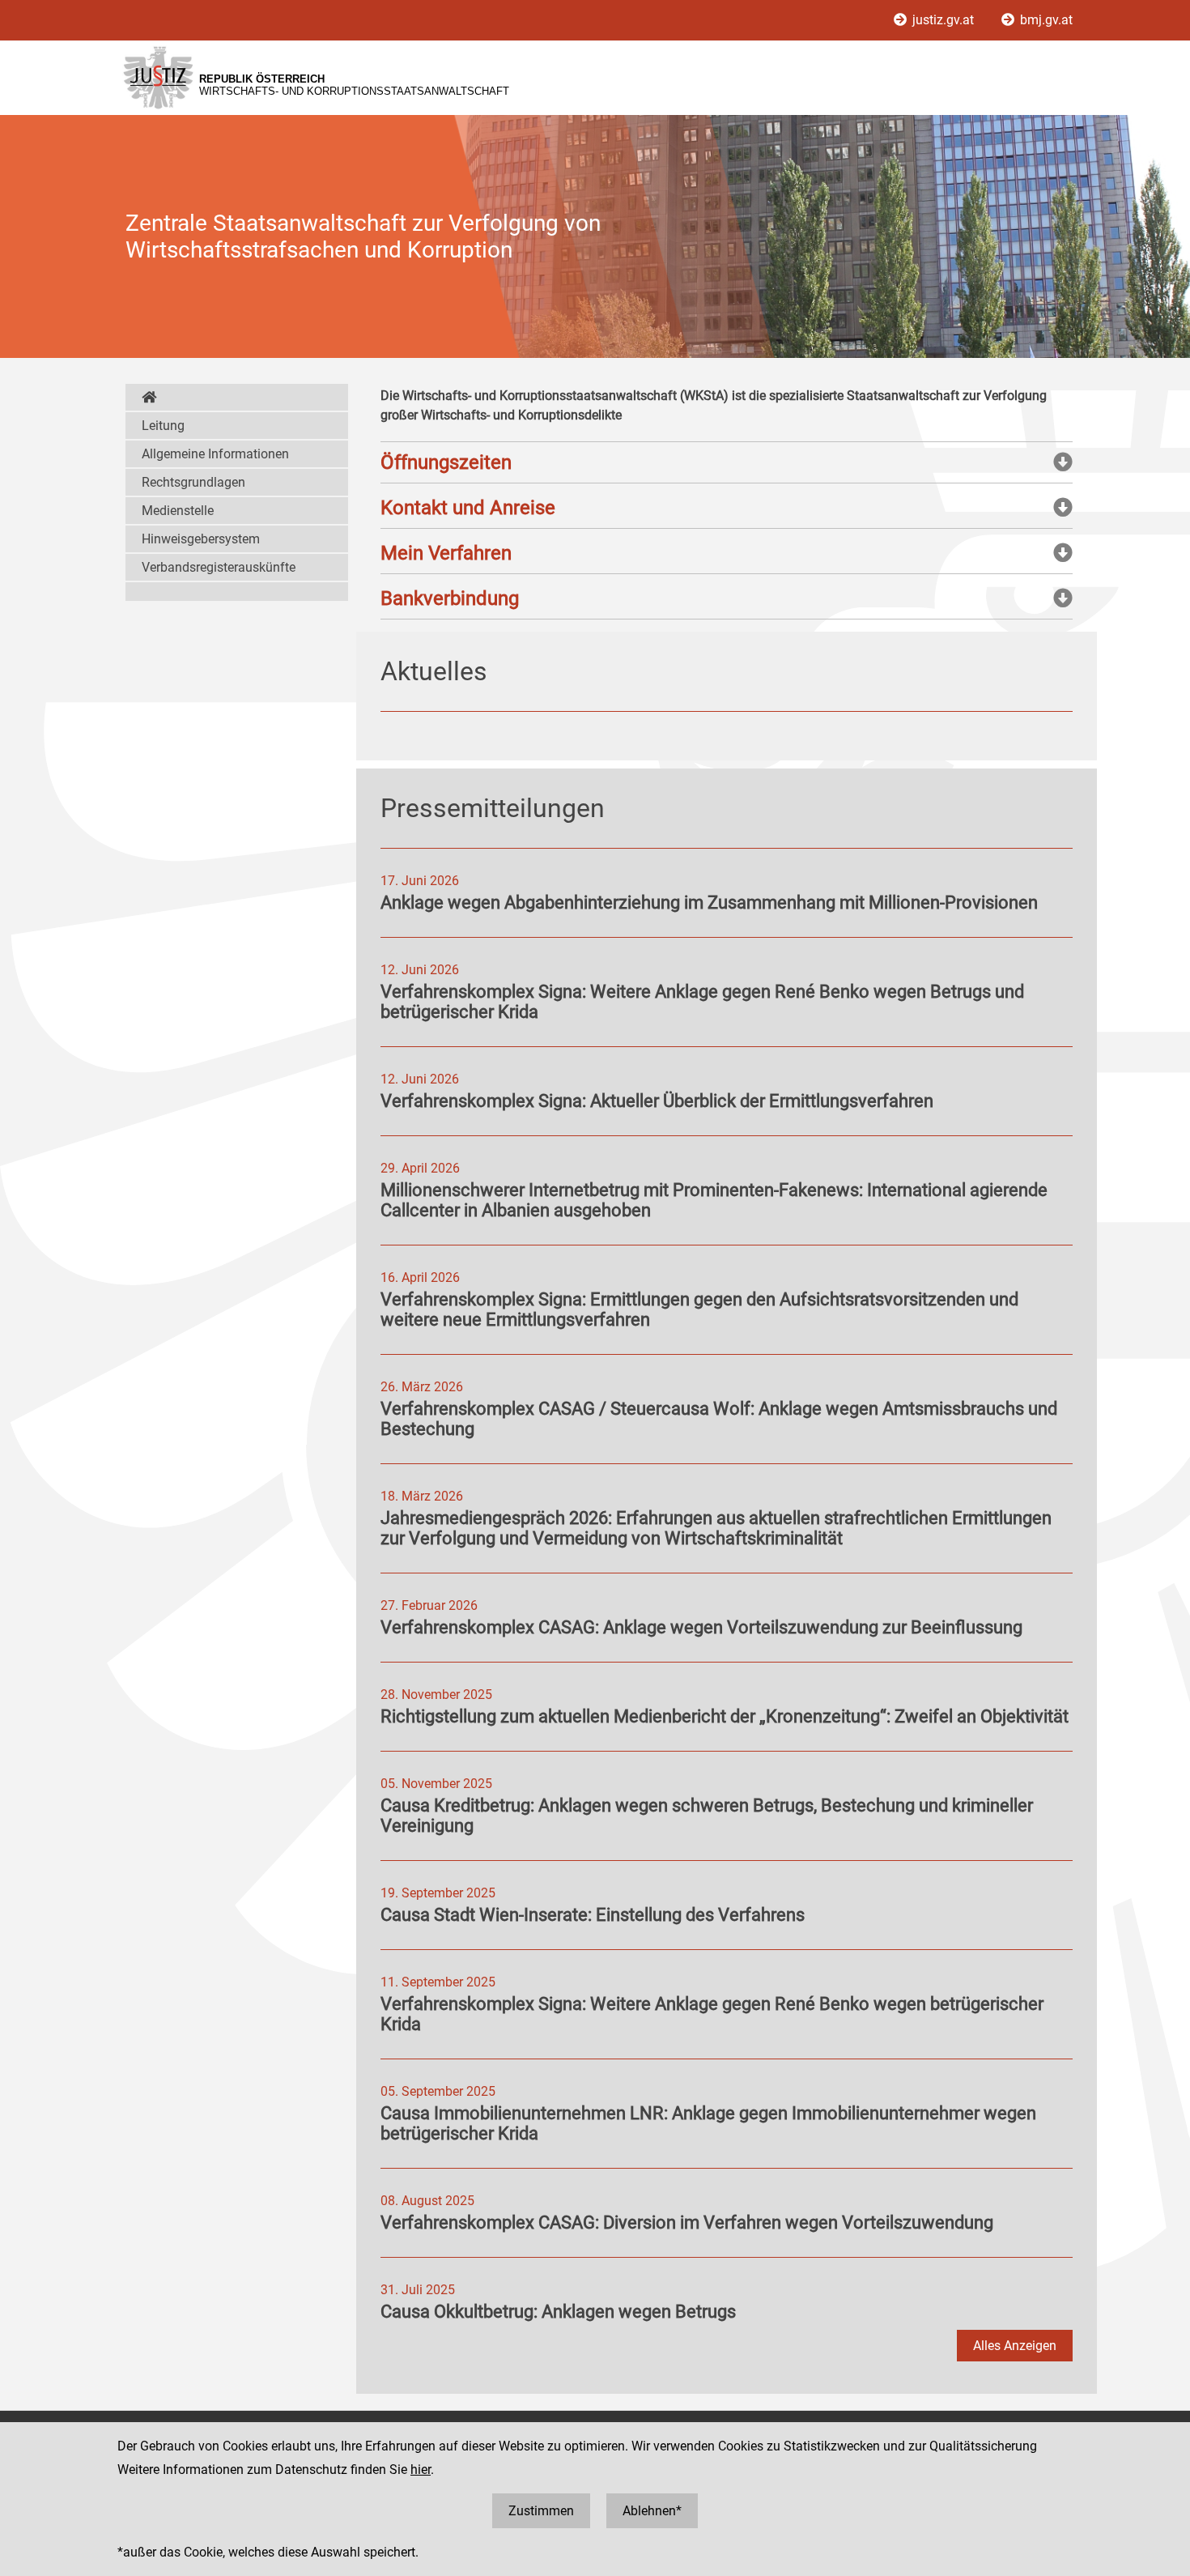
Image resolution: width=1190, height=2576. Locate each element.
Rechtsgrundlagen (193, 482)
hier (421, 2470)
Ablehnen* (652, 2511)
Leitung (163, 426)
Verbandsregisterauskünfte (219, 567)
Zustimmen (541, 2511)
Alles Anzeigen (1015, 2346)
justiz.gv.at (943, 20)
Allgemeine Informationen (215, 454)
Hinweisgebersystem (201, 539)
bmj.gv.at (1045, 20)
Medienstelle (178, 511)
